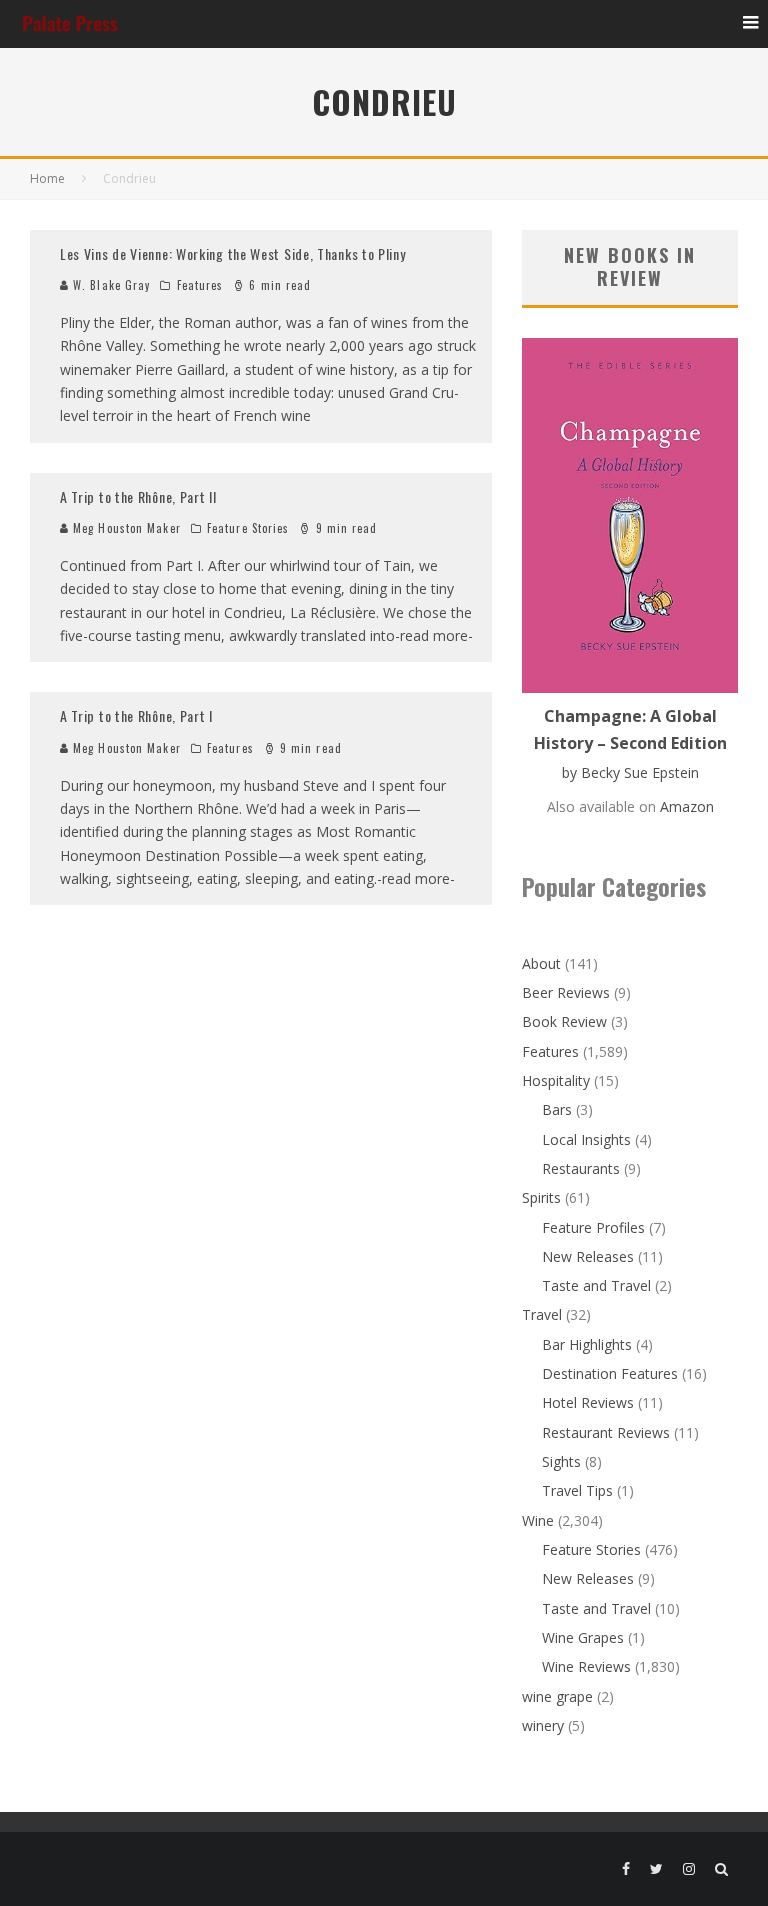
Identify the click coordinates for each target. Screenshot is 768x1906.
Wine (538, 1520)
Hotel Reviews (588, 1402)
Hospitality (556, 1080)
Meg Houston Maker (125, 528)
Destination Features (610, 1373)
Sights (561, 1461)
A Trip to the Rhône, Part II (138, 496)
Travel (542, 1314)
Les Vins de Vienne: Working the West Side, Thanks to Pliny (233, 253)
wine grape (557, 1696)
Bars (557, 1109)
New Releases (588, 1256)
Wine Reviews (586, 1666)
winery (543, 1725)
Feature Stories (248, 528)
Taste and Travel (596, 1285)
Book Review (564, 1021)
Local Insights (586, 1139)
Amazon (687, 806)
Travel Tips (577, 1490)
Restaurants (581, 1168)
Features (200, 285)
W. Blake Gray (109, 285)
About (541, 963)
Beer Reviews (566, 992)
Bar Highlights (587, 1344)
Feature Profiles (593, 1227)
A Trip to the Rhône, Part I (136, 715)
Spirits (541, 1197)
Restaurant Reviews (606, 1432)
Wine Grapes (583, 1637)
